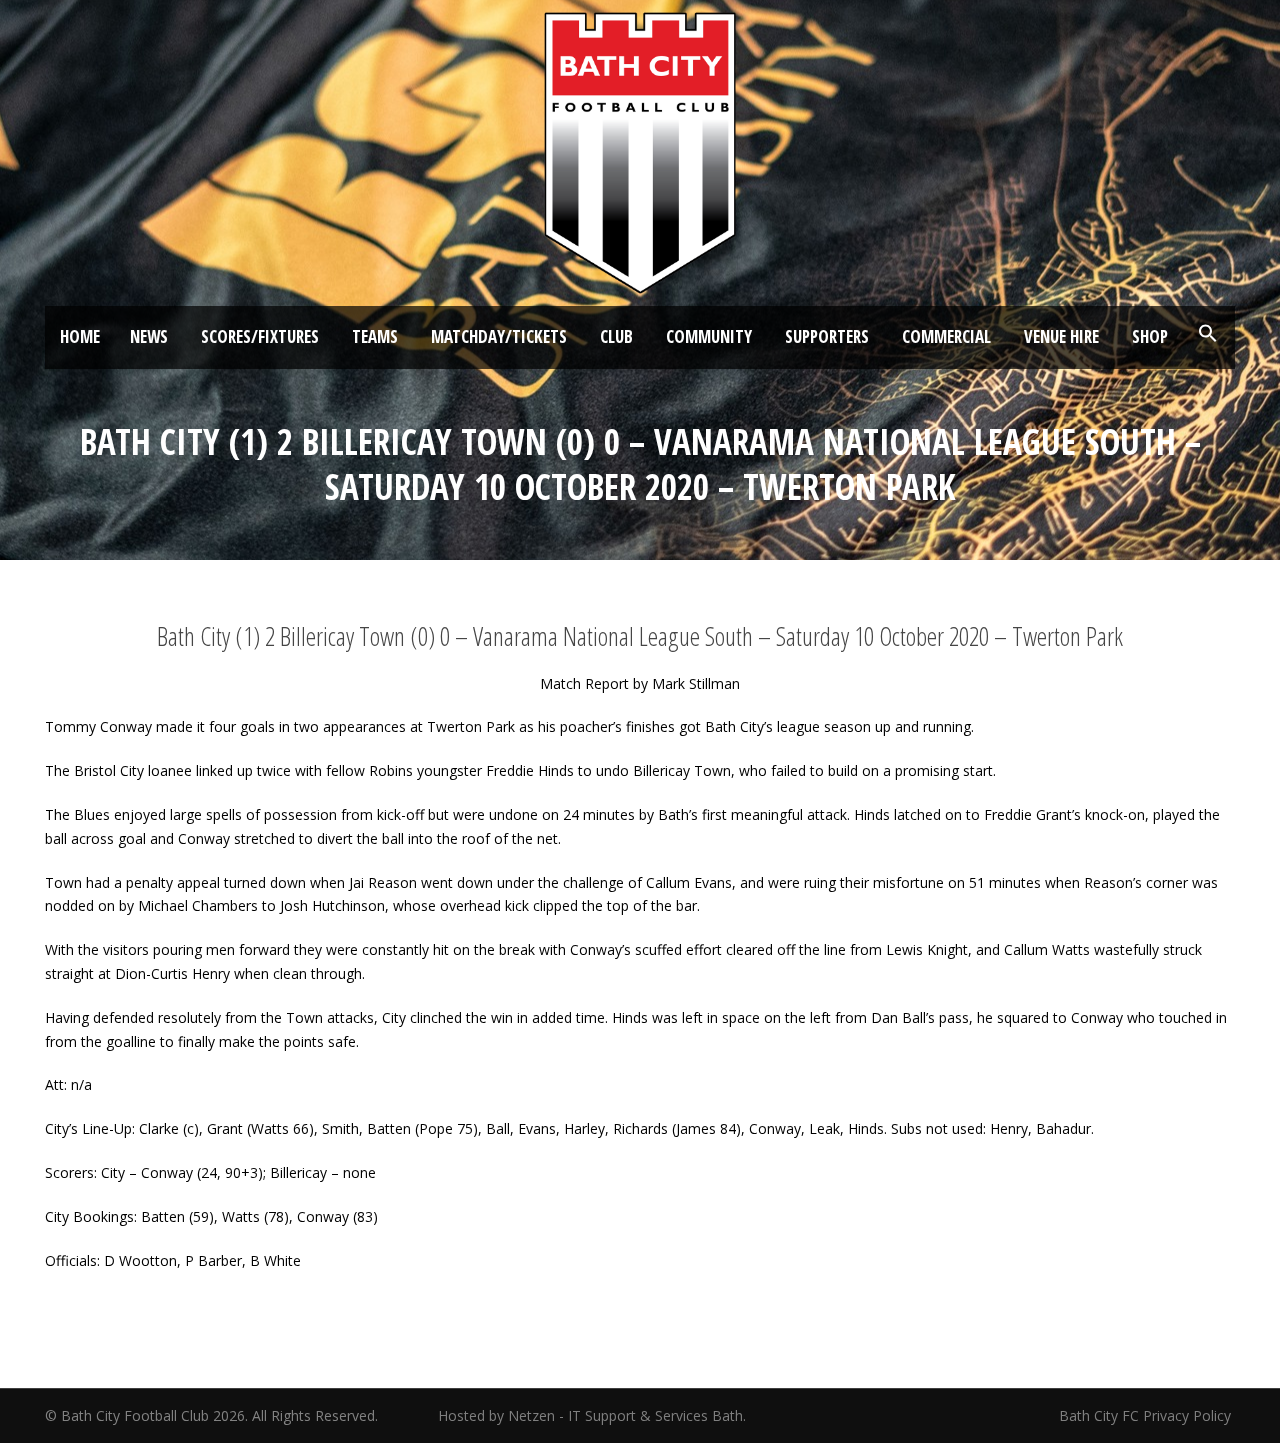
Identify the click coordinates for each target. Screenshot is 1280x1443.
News (149, 336)
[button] (1208, 334)
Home (80, 336)
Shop (1150, 336)
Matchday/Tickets (499, 336)
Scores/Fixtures (260, 336)
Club (616, 336)
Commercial (946, 336)
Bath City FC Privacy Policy (1147, 1415)
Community (709, 336)
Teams (375, 336)
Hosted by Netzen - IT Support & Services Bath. (592, 1415)
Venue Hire (1061, 336)
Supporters (827, 336)
